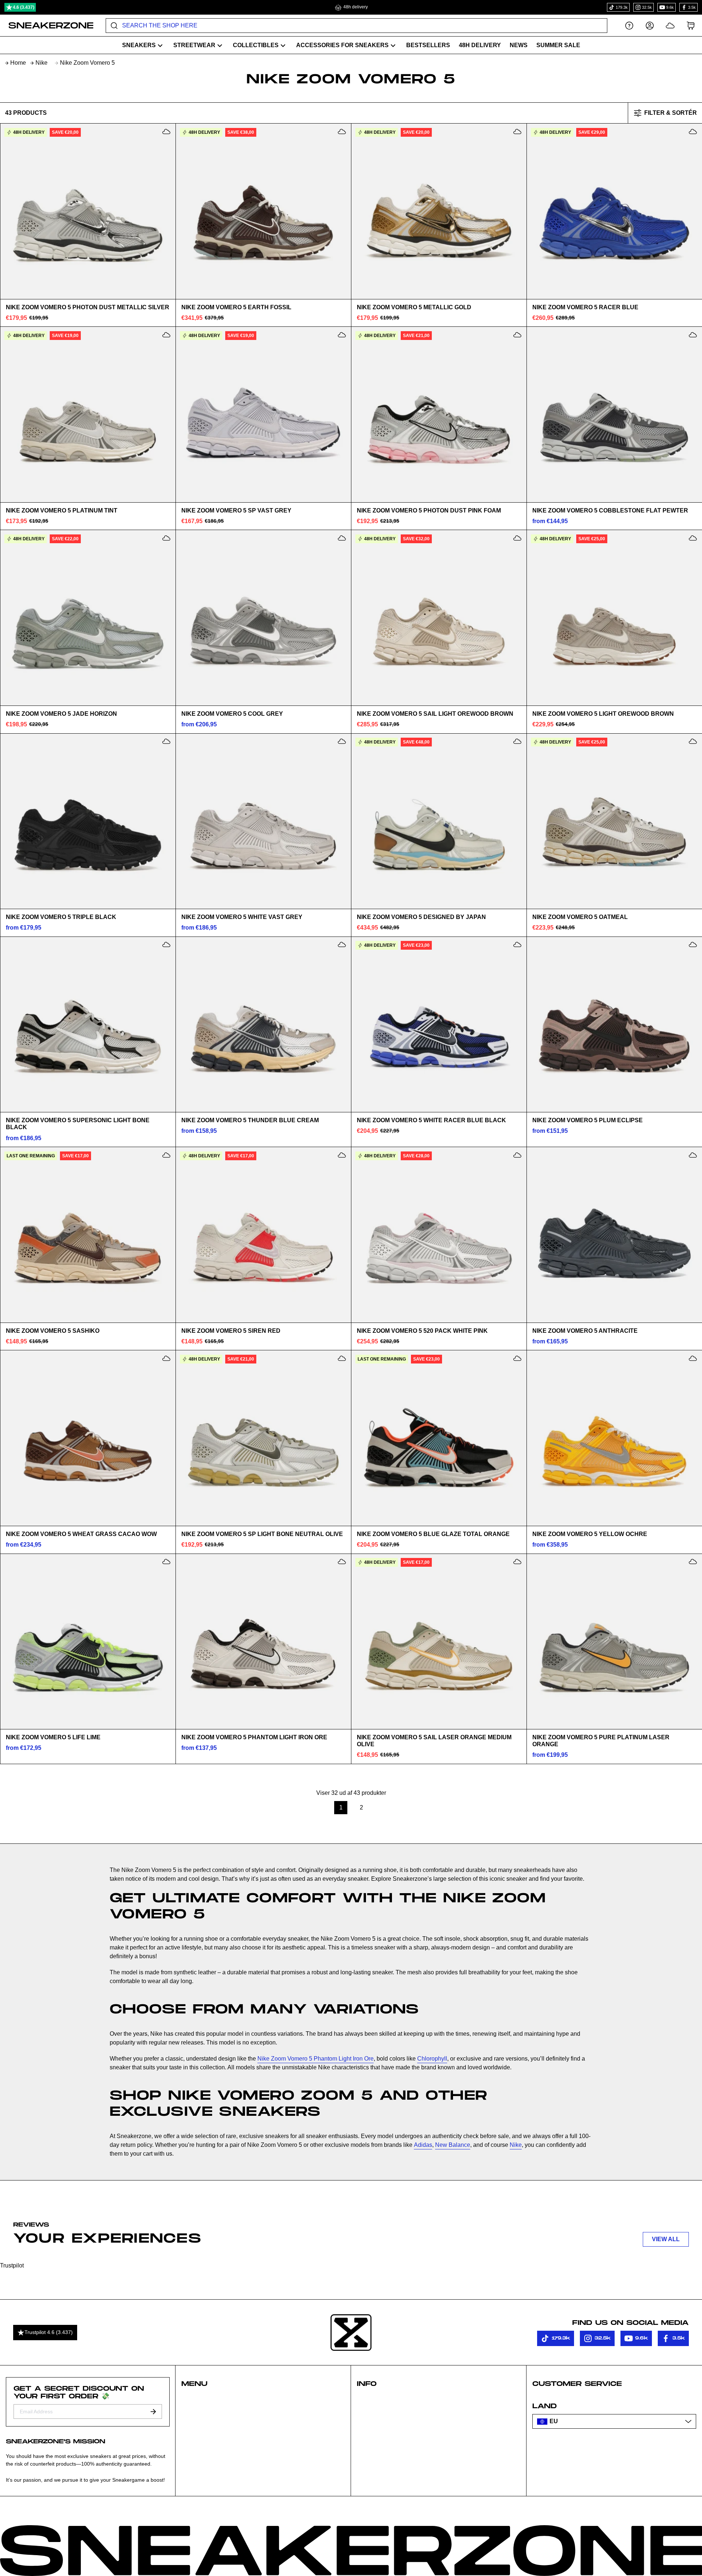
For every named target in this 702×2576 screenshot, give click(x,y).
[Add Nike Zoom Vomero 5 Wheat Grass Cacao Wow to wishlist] (166, 1358)
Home (18, 63)
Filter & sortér (671, 113)
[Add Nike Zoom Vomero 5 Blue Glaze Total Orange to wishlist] (517, 1358)
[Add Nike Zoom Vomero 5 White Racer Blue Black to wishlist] (517, 945)
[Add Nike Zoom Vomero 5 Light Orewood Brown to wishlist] (693, 538)
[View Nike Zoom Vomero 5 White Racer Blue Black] (439, 1024)
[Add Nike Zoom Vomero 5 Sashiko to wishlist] (166, 1155)
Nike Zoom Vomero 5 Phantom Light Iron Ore (316, 2059)
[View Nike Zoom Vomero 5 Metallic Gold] (439, 211)
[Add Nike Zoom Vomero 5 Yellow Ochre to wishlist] (693, 1358)
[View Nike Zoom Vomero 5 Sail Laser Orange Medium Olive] (439, 1641)
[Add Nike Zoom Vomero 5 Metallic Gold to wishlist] (517, 132)
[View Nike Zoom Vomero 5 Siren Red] (263, 1235)
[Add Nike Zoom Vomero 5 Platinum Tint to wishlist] (166, 335)
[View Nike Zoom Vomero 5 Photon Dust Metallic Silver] (88, 211)
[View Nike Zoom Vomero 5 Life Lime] (88, 1641)
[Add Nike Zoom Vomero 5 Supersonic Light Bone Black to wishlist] (166, 945)
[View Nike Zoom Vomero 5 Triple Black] (88, 821)
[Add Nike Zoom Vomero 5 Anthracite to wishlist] (693, 1155)
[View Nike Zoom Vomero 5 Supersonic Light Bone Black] (88, 1024)
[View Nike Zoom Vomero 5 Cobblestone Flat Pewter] (614, 415)
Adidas (423, 2145)
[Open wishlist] (670, 25)
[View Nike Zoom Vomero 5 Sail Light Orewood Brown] (439, 618)
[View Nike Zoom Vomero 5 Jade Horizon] (88, 618)
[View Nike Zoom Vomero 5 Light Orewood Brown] (614, 618)
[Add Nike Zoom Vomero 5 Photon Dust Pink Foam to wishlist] (517, 335)
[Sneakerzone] (351, 2333)
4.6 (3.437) (24, 7)
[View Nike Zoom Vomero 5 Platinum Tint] (88, 415)
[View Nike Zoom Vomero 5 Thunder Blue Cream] (263, 1024)
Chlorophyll (432, 2059)
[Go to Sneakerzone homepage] (47, 26)
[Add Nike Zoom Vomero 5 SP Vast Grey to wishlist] (342, 335)
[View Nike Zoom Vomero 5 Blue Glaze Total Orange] (439, 1438)
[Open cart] (691, 25)
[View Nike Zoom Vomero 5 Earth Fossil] (263, 211)
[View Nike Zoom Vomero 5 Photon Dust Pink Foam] (439, 415)
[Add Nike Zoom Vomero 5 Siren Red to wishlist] (342, 1155)
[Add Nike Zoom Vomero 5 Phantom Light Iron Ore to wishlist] (342, 1562)
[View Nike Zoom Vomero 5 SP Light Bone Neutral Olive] (263, 1438)
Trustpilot (12, 2265)
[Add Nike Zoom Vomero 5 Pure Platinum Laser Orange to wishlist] (693, 1562)
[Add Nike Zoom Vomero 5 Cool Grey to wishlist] (342, 538)
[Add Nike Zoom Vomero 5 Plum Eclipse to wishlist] (693, 945)
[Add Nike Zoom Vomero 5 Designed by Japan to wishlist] (517, 741)
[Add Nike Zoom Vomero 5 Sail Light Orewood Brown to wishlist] (517, 538)
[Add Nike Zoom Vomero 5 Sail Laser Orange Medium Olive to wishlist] (517, 1562)
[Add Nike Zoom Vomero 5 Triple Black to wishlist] (166, 741)
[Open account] (650, 25)
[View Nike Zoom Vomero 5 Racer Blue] (614, 211)
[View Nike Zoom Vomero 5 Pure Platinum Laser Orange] (614, 1641)
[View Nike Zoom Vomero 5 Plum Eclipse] (614, 1024)
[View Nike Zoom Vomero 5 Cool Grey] (263, 618)
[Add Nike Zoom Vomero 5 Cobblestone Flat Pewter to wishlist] (693, 335)
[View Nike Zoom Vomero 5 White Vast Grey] (263, 821)
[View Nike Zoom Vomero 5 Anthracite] (614, 1235)
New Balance (453, 2145)
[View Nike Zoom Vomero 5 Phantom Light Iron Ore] (263, 1641)
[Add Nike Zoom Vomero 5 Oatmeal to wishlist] (693, 741)
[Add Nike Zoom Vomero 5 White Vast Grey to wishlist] (342, 741)
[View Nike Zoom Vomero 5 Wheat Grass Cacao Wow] (88, 1438)
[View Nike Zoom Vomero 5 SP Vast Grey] (263, 415)
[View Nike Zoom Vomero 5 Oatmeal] (614, 821)
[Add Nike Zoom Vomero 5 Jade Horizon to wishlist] (166, 538)
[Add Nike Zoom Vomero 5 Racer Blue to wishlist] (693, 132)
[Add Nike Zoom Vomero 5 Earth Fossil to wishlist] (342, 132)
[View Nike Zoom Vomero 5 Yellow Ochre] (614, 1438)
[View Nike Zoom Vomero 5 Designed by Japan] (439, 821)
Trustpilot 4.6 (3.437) (49, 2332)
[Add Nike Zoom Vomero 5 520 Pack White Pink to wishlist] (517, 1155)
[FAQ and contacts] (629, 25)
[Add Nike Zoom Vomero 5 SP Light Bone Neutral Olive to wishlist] (342, 1358)
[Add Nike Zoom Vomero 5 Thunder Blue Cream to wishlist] (342, 945)
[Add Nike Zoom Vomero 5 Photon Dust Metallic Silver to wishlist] (166, 132)
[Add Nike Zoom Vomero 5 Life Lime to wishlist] (166, 1562)
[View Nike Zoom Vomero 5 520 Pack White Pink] (439, 1235)
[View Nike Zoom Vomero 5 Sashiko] (88, 1235)
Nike (41, 63)
